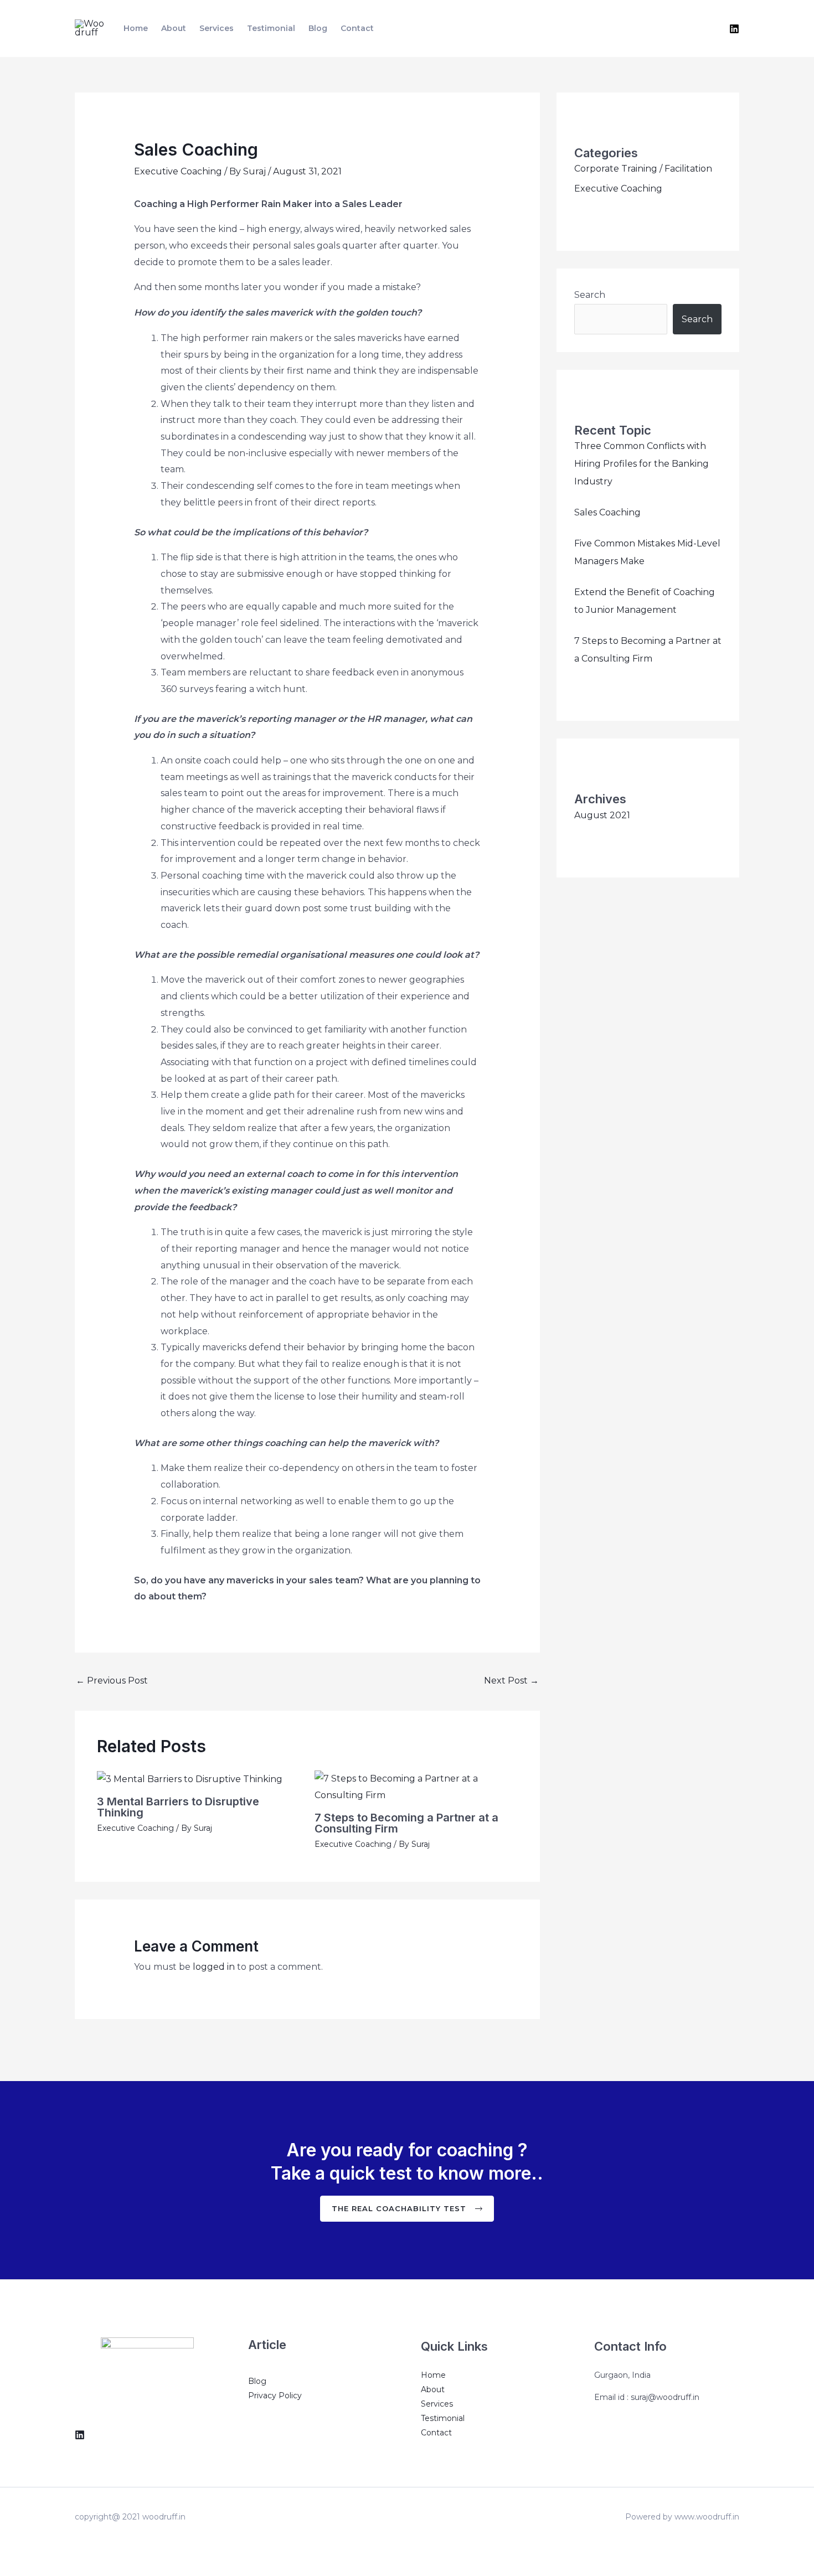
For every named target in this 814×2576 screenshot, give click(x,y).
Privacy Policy (275, 2396)
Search (590, 295)
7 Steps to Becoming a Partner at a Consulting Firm (406, 1823)
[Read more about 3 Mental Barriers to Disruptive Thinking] (190, 1779)
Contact (357, 28)
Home (136, 28)
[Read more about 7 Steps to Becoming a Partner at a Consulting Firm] (416, 1786)
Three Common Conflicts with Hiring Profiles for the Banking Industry (642, 464)
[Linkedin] (734, 29)
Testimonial (271, 28)
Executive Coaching (178, 171)
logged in (214, 1967)
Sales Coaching (607, 512)
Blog (318, 28)
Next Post (511, 1681)
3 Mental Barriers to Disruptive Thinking (178, 1807)
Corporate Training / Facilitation (643, 169)
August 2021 (602, 815)
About (174, 28)
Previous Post (112, 1681)
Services (217, 28)
